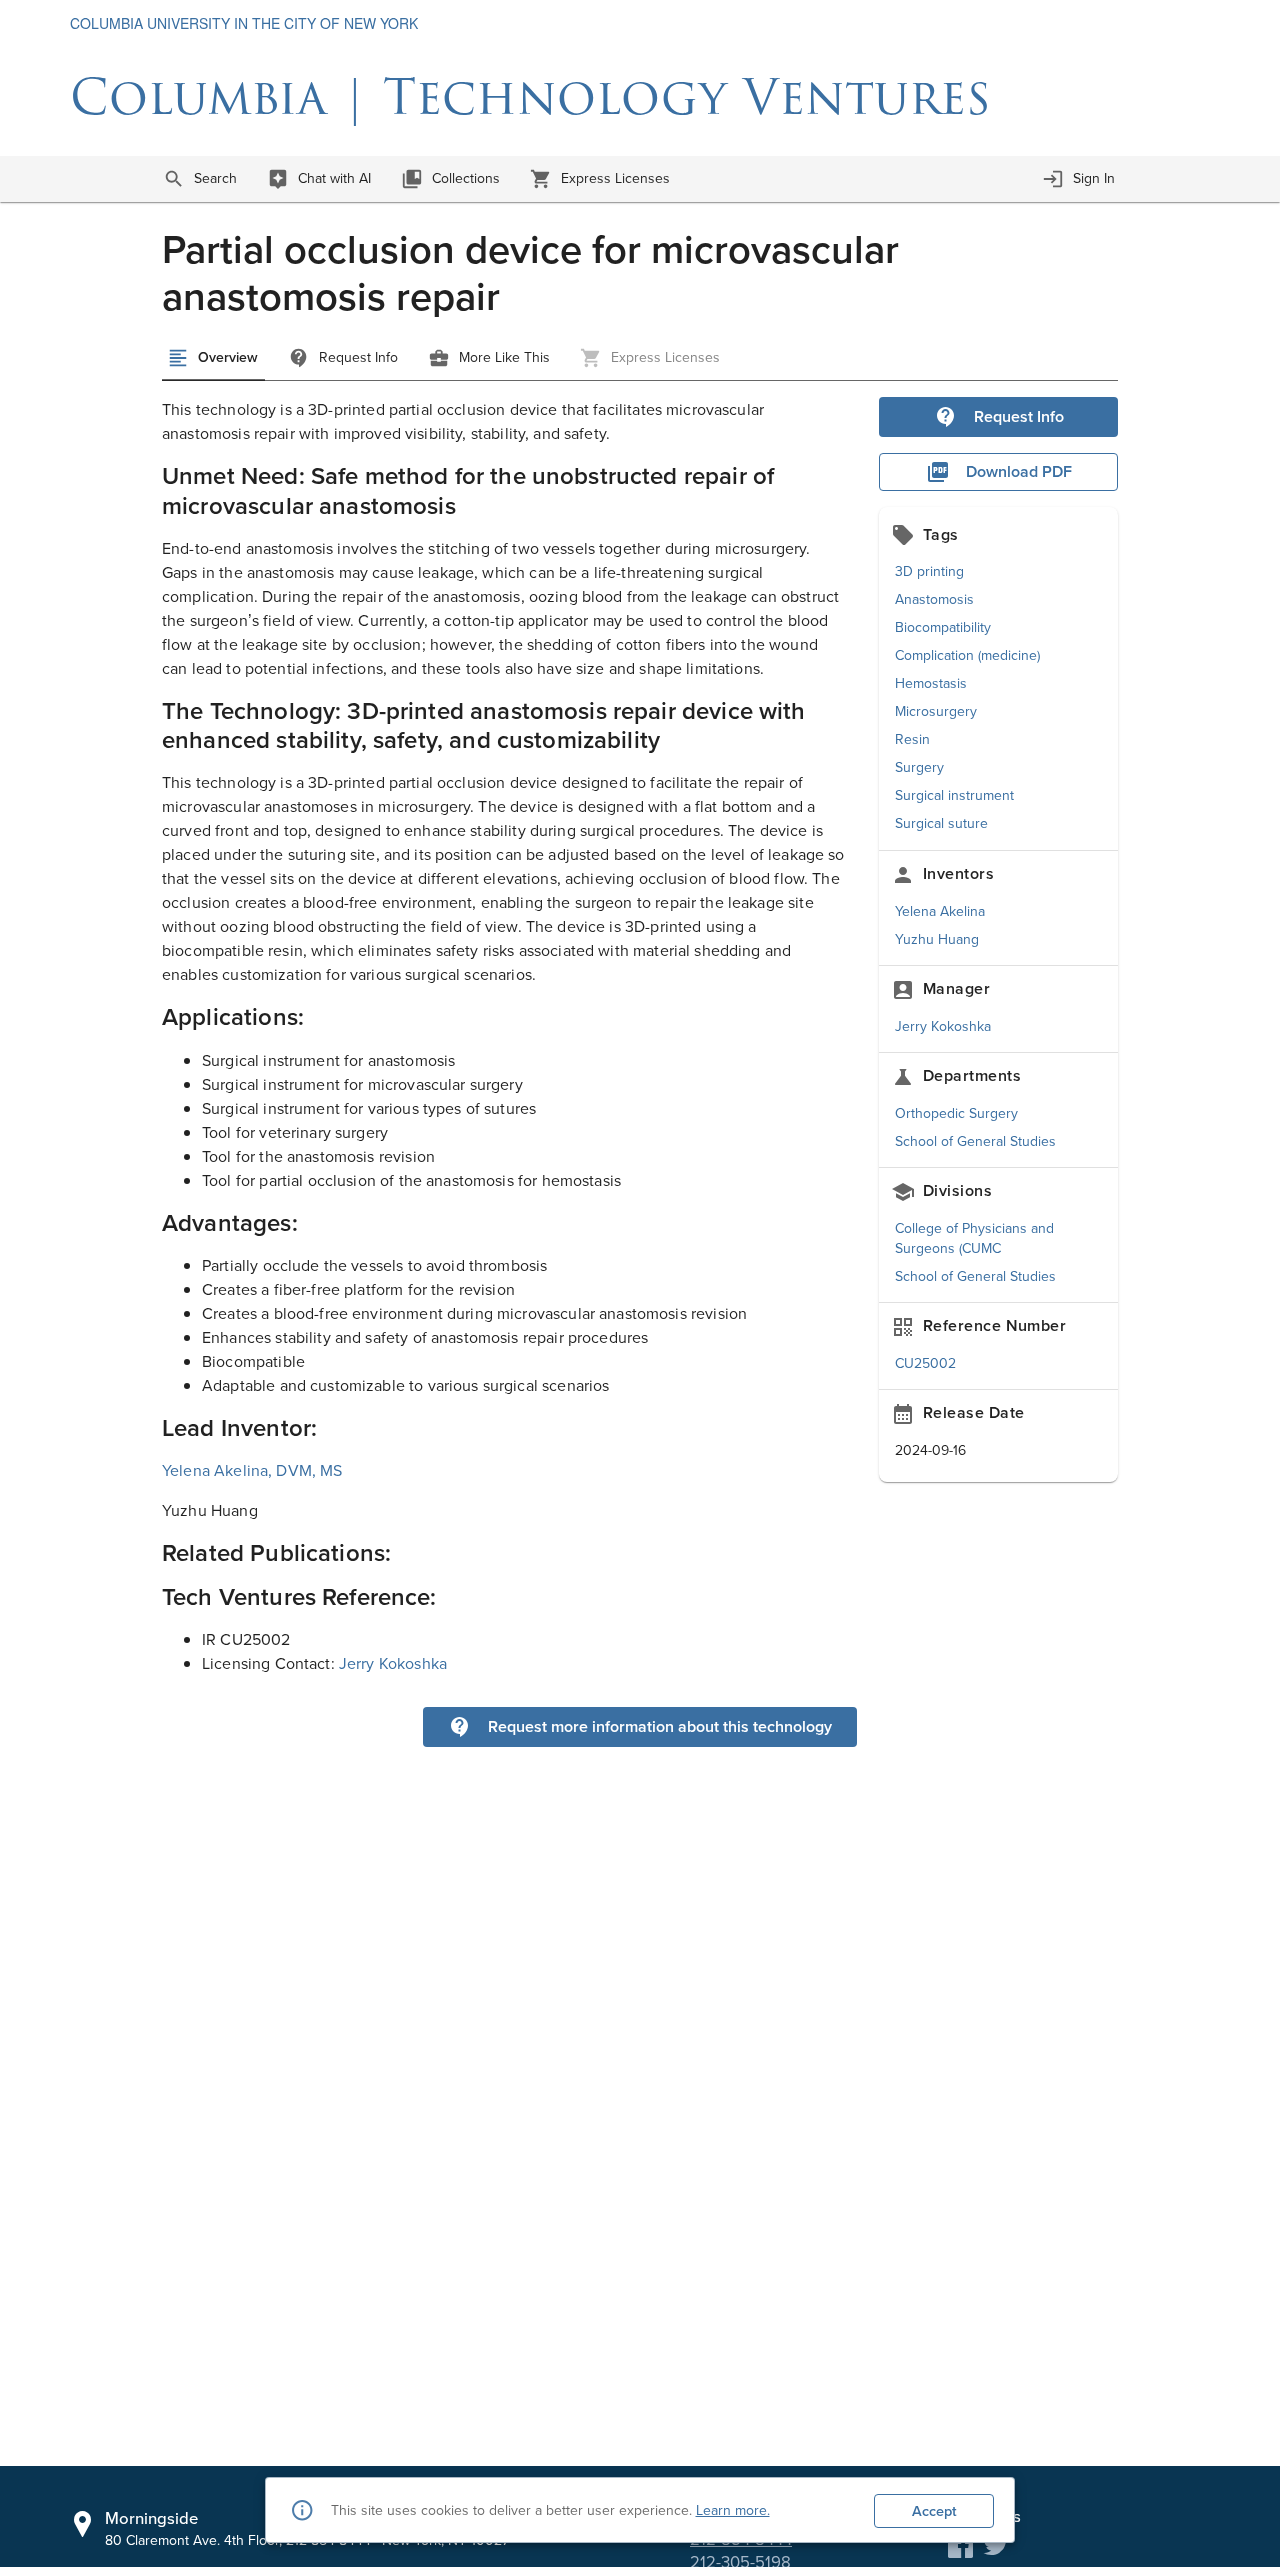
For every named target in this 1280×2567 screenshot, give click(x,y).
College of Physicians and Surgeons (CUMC (974, 1238)
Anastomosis (934, 599)
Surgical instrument (954, 795)
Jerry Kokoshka (943, 1026)
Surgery (919, 767)
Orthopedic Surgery (956, 1113)
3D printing (929, 571)
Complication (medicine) (967, 655)
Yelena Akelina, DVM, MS (252, 1470)
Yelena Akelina (940, 911)
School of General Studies (975, 1141)
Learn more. (733, 2510)
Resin (912, 739)
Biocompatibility (943, 627)
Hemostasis (931, 683)
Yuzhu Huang (937, 939)
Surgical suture (941, 823)
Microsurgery (936, 711)
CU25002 (925, 1363)
